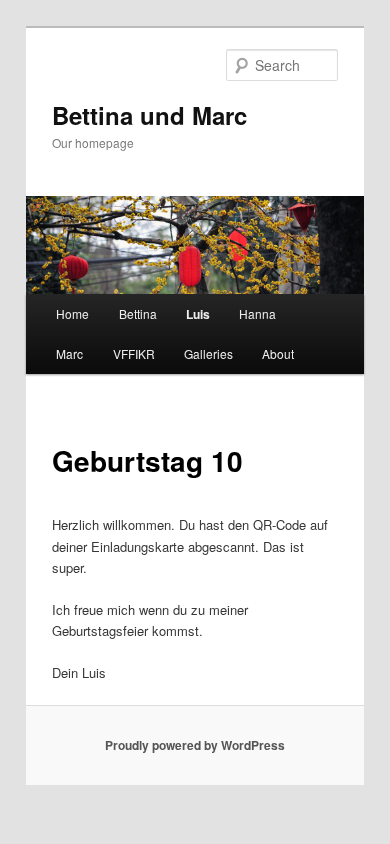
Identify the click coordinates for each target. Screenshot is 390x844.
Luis (198, 314)
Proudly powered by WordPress (195, 745)
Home (72, 313)
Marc (69, 353)
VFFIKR (134, 353)
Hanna (257, 313)
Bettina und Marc (149, 115)
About (278, 353)
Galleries (208, 353)
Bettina (138, 313)
